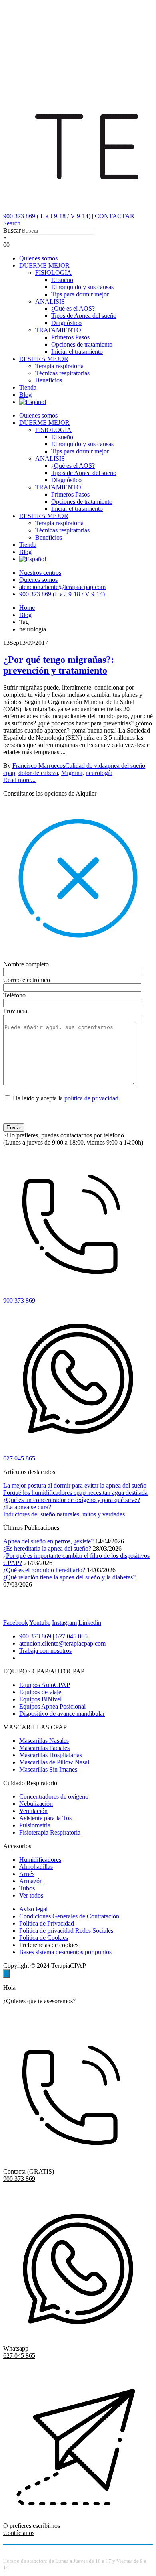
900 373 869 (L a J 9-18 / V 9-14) (62, 594)
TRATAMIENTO (58, 330)
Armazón (31, 1881)
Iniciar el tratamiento (77, 352)
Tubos (27, 1888)
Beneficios (49, 380)
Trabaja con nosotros (45, 1651)
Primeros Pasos (70, 337)
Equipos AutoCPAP (45, 1685)
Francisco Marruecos (39, 766)
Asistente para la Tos (45, 1818)
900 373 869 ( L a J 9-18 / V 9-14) (47, 216)
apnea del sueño (125, 766)
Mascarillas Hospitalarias (51, 1755)
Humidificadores (40, 1860)
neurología (99, 773)
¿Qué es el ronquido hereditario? (44, 1570)
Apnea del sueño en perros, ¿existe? (48, 1541)
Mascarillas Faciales (44, 1748)
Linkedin (90, 1623)
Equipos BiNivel (40, 1699)
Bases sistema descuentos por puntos (65, 1952)
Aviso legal (33, 1909)
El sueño (62, 280)
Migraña (72, 773)
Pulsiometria (35, 1825)
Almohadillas (36, 1867)
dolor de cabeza (38, 773)
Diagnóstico (66, 323)
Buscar (12, 230)
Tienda (28, 387)
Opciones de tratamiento (82, 344)
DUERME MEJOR (44, 265)
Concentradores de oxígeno (54, 1796)
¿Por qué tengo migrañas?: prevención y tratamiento (59, 665)
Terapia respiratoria (59, 366)
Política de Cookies (44, 1938)
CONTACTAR (115, 216)
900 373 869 (35, 1636)
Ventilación (33, 1811)
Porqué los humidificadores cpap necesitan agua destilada (75, 1493)
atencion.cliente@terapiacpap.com (62, 587)
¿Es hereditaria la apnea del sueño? (47, 1548)
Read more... (19, 780)
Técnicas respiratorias (62, 373)
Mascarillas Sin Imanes (48, 1769)
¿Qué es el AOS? (73, 308)
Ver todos (31, 1895)
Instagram (64, 1623)
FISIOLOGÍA (53, 273)
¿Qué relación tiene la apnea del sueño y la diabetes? (69, 1577)
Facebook (16, 1623)
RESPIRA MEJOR (44, 359)
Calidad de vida (85, 766)
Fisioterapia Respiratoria (50, 1832)
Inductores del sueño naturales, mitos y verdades (64, 1514)
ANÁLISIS (50, 301)
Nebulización (36, 1804)
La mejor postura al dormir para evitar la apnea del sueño (75, 1485)
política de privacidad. (92, 1098)
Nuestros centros (40, 573)
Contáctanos (19, 2533)
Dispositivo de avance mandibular (62, 1714)
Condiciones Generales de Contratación (69, 1916)
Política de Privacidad (47, 1923)
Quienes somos (38, 258)
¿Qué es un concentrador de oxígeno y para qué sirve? (72, 1500)
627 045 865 (72, 1636)
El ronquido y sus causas (82, 287)
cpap (9, 773)
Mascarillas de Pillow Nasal (54, 1762)
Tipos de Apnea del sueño (84, 316)
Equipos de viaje (40, 1692)
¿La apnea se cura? (27, 1507)
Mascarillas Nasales (44, 1741)
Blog (25, 395)
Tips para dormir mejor (80, 294)
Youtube (40, 1623)
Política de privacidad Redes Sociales (66, 1931)
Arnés (27, 1874)
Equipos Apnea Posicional (52, 1706)
